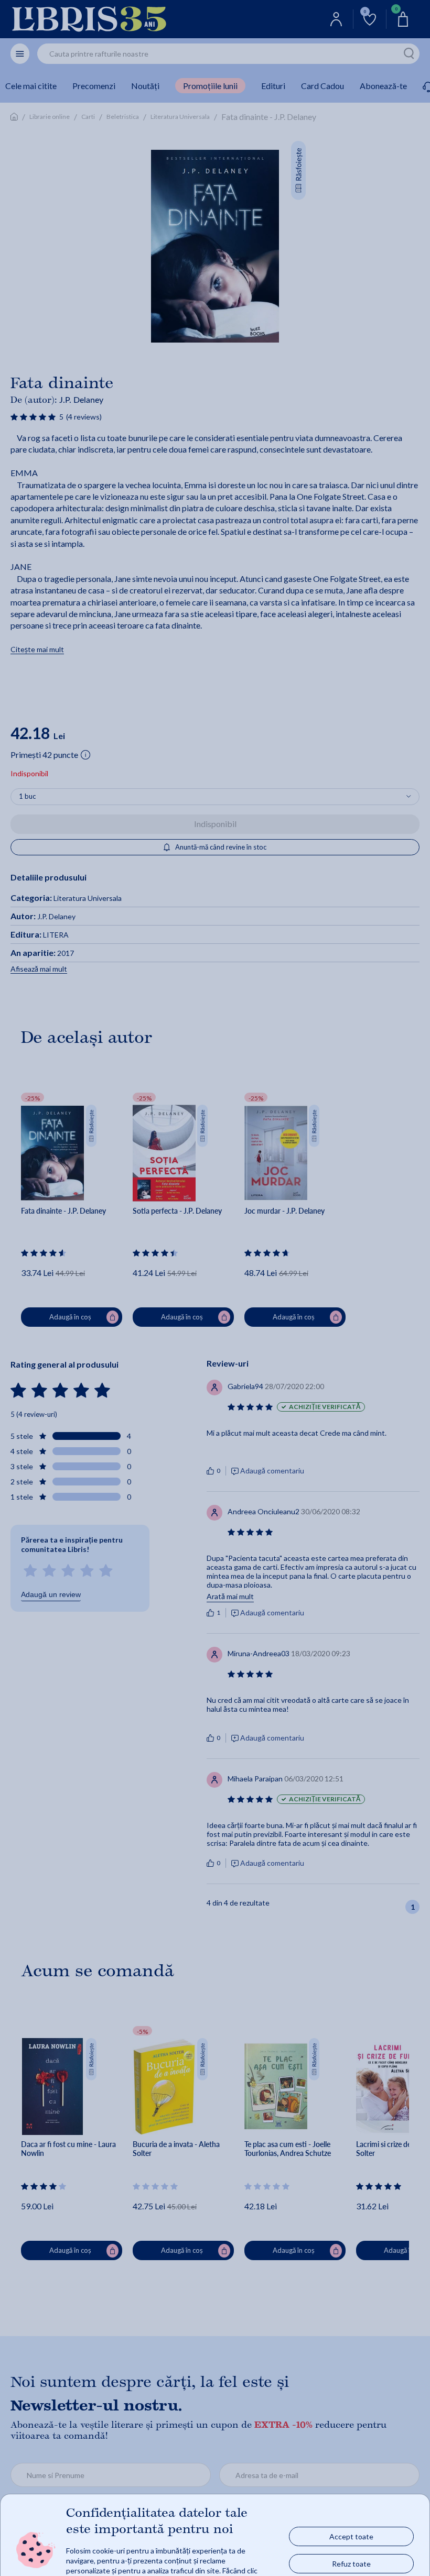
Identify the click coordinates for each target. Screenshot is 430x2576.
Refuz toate (351, 2564)
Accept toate (351, 2536)
